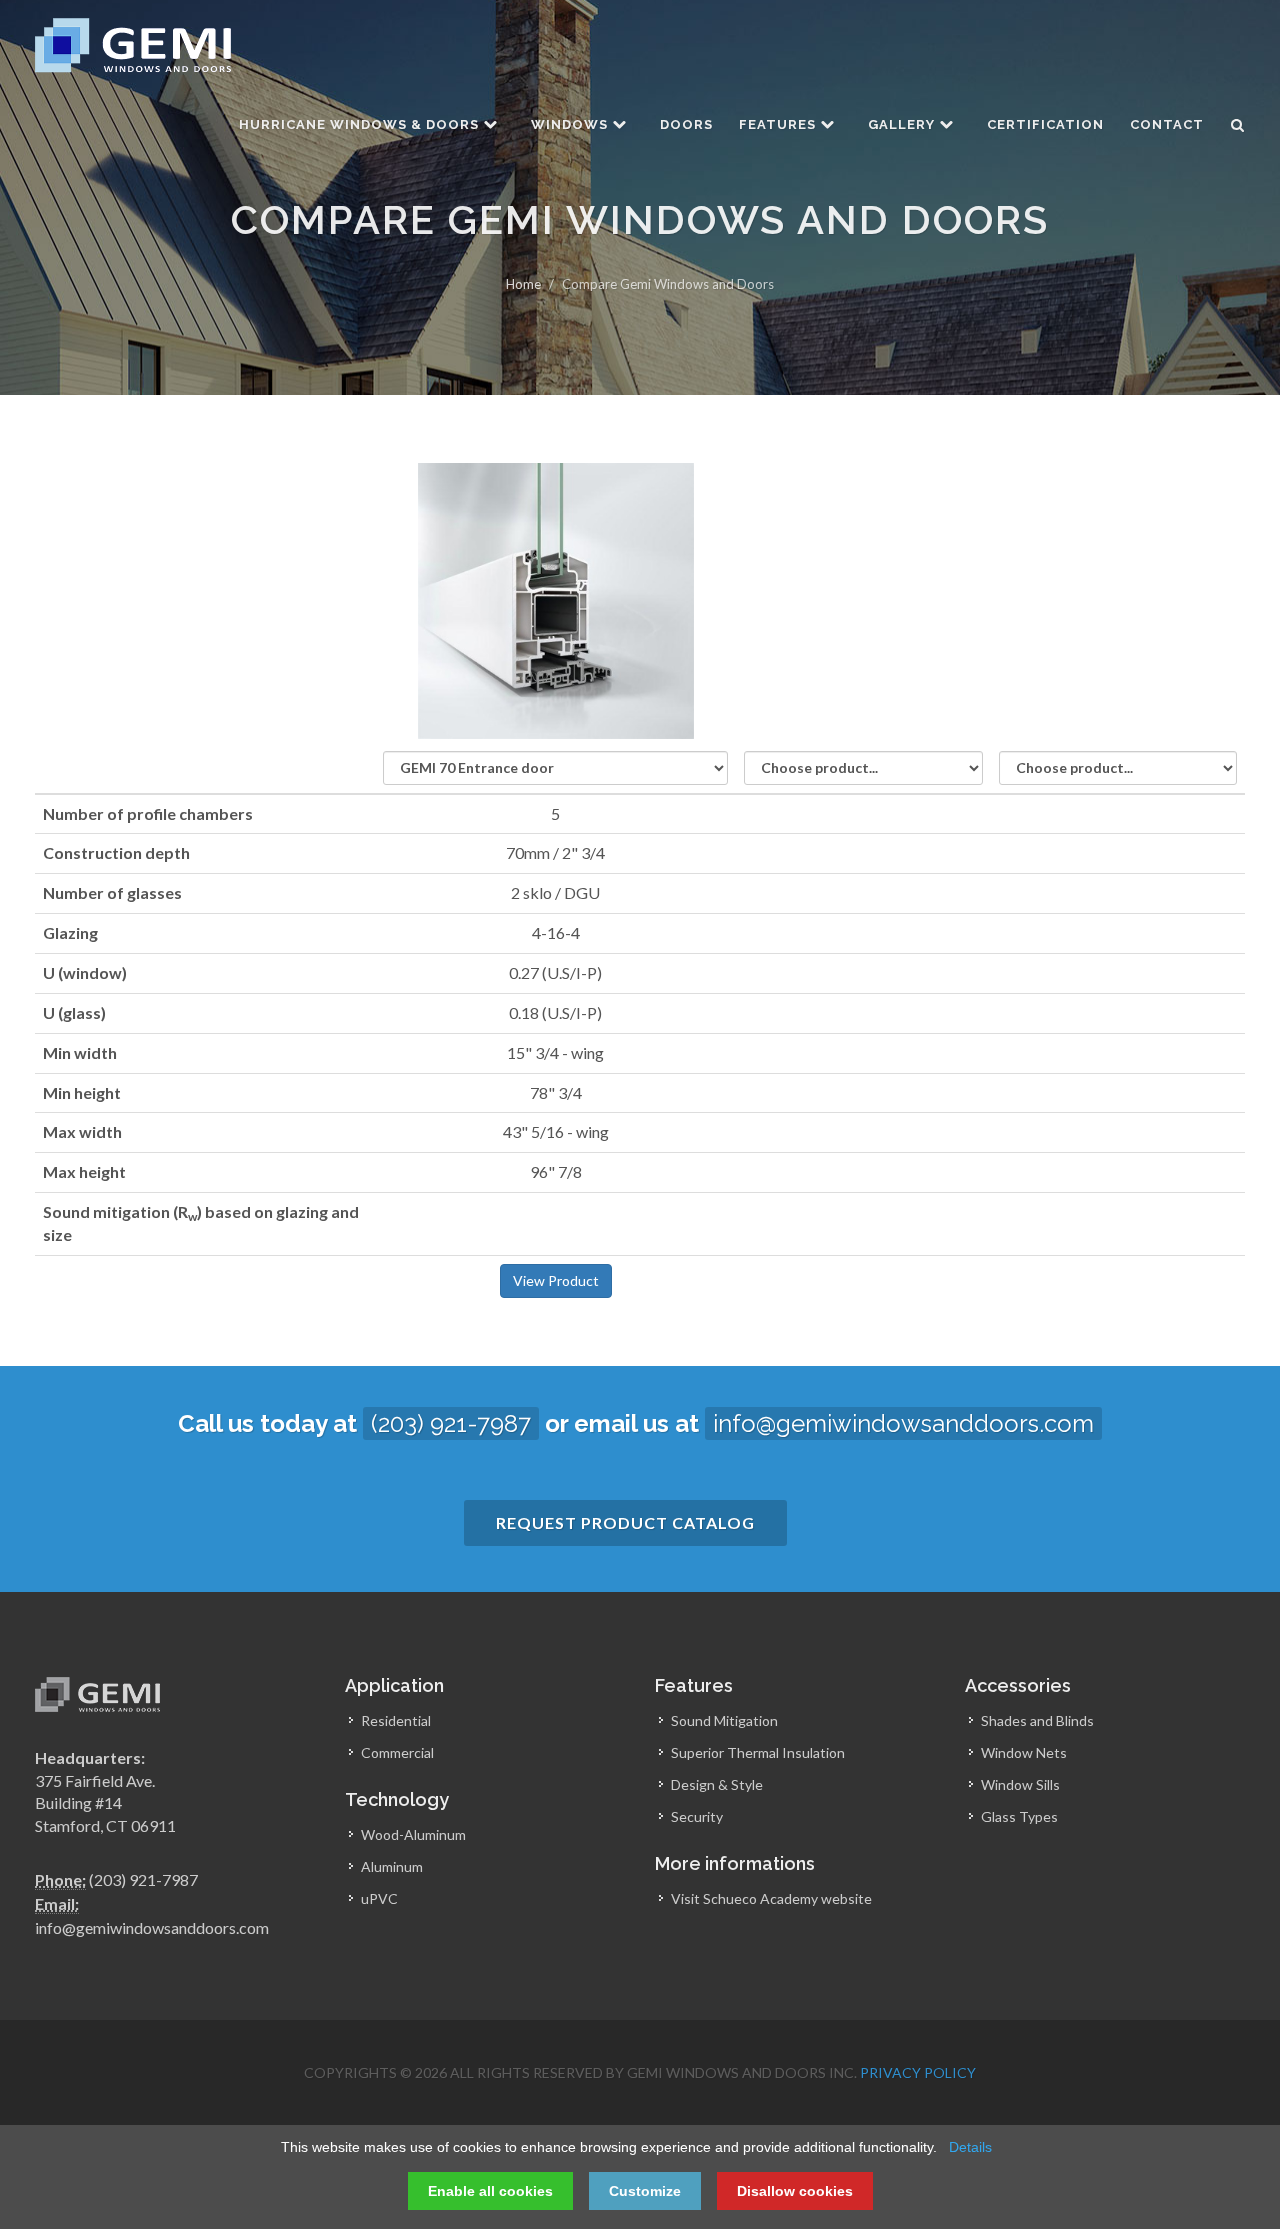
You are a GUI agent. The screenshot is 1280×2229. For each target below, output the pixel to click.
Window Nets (1024, 1752)
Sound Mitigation (724, 1720)
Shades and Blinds (1037, 1720)
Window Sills (1020, 1784)
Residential (396, 1720)
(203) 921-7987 (451, 1423)
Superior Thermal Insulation (758, 1752)
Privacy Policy (918, 2072)
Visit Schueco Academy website (771, 1898)
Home (523, 284)
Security (697, 1816)
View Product (556, 1280)
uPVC (379, 1898)
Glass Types (1019, 1816)
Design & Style (717, 1784)
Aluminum (392, 1866)
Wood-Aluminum (413, 1834)
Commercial (397, 1752)
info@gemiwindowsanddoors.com (903, 1423)
